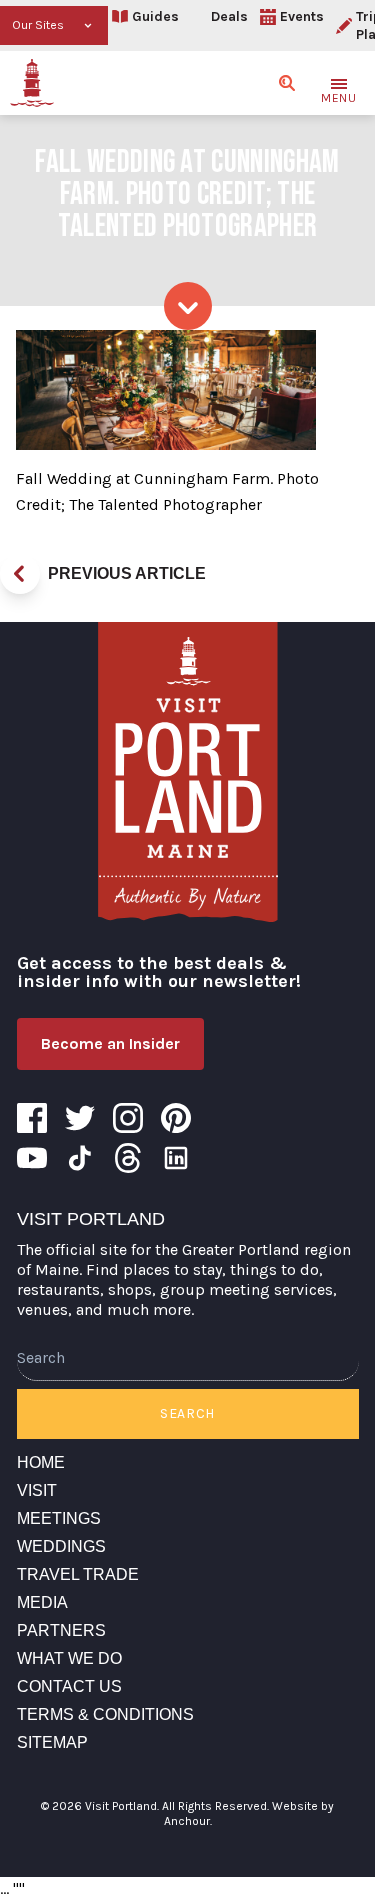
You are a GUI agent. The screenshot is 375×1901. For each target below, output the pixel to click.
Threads (128, 1158)
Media (42, 1602)
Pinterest (176, 1118)
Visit (37, 1490)
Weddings (61, 1546)
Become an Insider (110, 1043)
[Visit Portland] (32, 83)
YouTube (32, 1158)
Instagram (128, 1118)
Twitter (80, 1118)
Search (187, 1413)
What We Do (69, 1658)
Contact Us (69, 1686)
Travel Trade (78, 1574)
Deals (229, 16)
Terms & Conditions (105, 1714)
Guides (155, 16)
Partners (61, 1630)
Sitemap (52, 1742)
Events (302, 16)
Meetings (59, 1518)
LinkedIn (176, 1158)
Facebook (32, 1118)
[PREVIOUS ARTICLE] (20, 574)
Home (41, 1462)
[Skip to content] (188, 306)
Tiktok (80, 1158)
